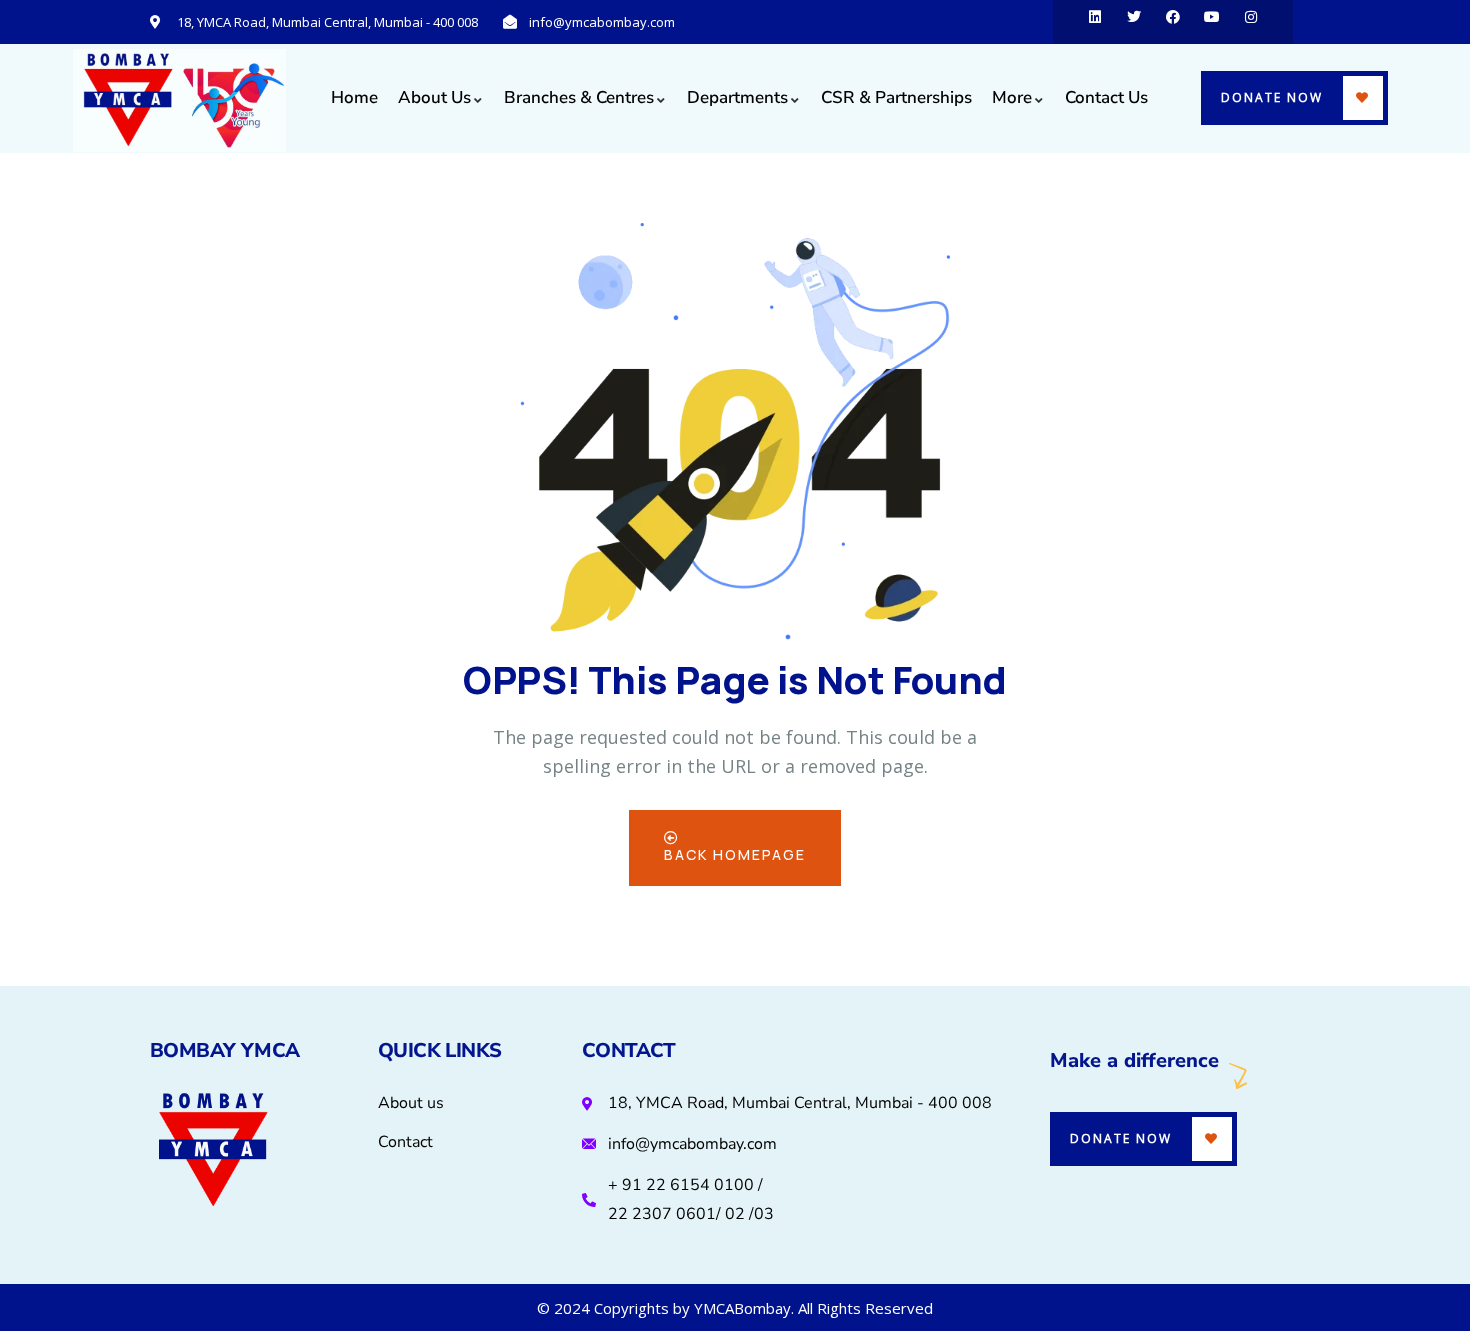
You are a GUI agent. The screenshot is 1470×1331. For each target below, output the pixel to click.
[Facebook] (1173, 22)
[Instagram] (1251, 22)
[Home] (180, 100)
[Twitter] (1134, 22)
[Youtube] (1212, 22)
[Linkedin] (1095, 22)
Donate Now (1272, 97)
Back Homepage (735, 854)
